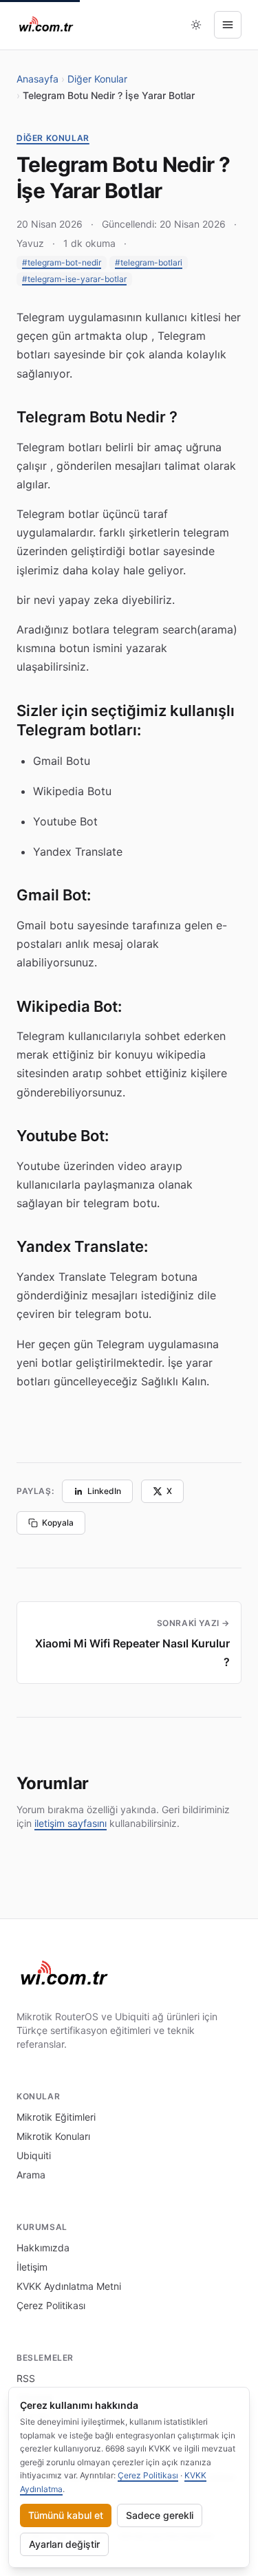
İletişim (32, 2267)
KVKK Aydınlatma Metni (69, 2286)
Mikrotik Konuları (53, 2136)
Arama (31, 2175)
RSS (26, 2378)
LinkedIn (104, 1491)
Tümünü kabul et (66, 2515)
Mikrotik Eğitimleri (56, 2117)
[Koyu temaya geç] (196, 25)
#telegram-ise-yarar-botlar (74, 279)
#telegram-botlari (149, 262)
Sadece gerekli (160, 2515)
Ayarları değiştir (64, 2544)
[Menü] (228, 25)
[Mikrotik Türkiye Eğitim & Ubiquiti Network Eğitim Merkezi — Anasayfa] (46, 25)
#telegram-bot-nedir (62, 262)
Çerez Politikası (51, 2305)
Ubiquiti (34, 2155)
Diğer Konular (97, 79)
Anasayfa (37, 79)
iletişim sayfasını (71, 1823)
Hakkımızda (43, 2248)
